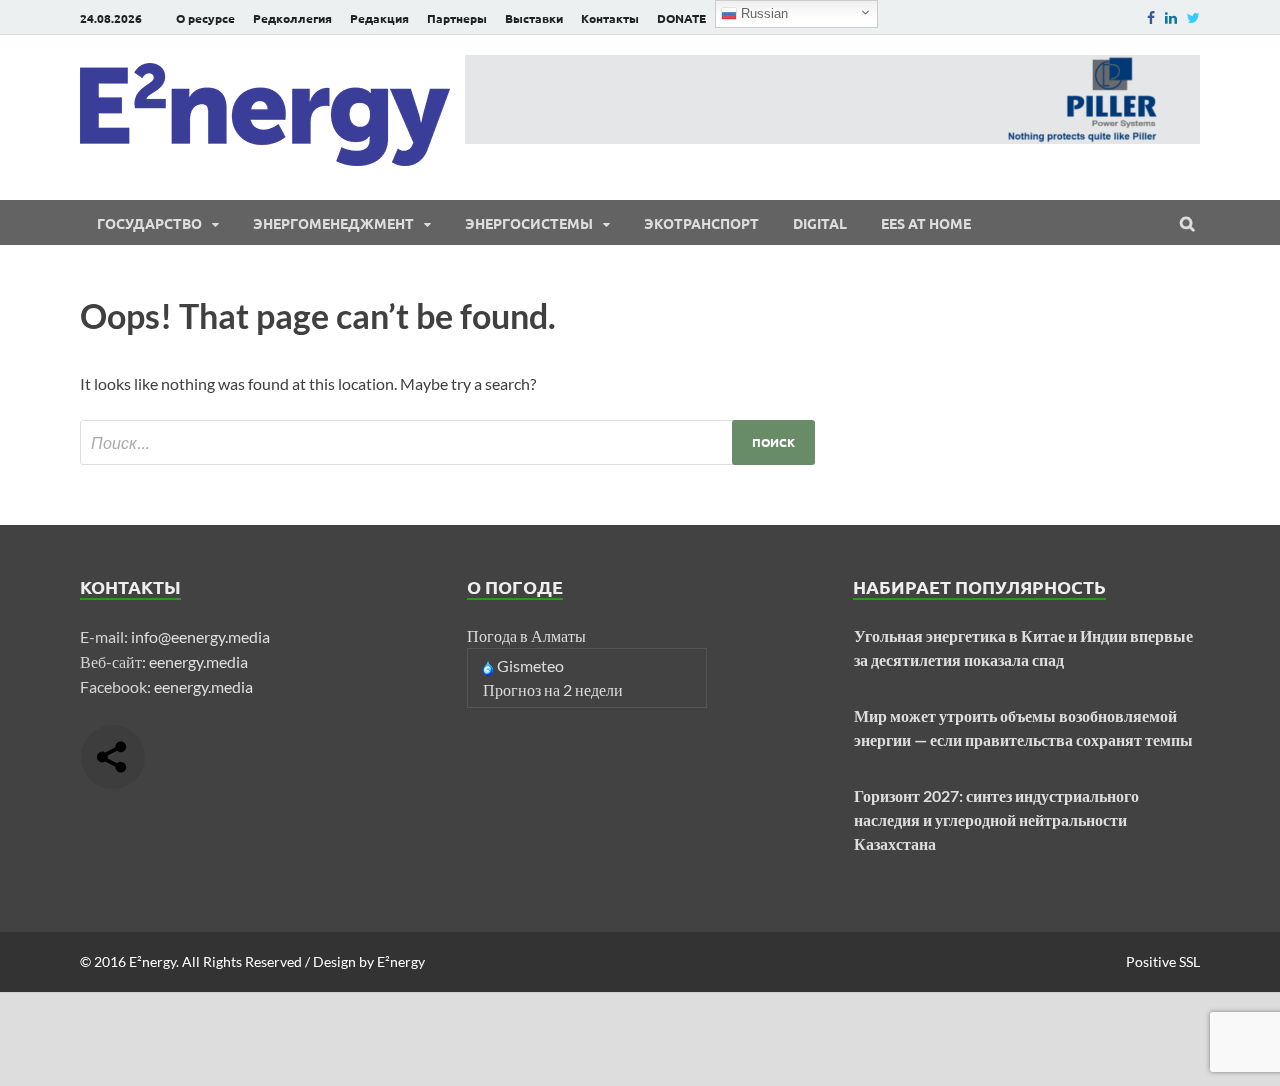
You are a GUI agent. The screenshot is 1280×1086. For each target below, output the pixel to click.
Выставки (534, 18)
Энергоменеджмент (333, 223)
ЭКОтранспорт (701, 223)
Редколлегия (292, 18)
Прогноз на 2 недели (553, 689)
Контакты (610, 18)
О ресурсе (205, 18)
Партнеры (457, 18)
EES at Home (926, 223)
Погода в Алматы (526, 635)
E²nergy (152, 961)
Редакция (379, 18)
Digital (820, 223)
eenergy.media (198, 661)
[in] (1171, 17)
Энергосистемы (529, 223)
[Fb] (1151, 17)
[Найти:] (447, 442)
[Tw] (1193, 17)
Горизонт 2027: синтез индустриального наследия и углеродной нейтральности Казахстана (996, 819)
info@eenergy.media (200, 636)
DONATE (681, 18)
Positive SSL (1163, 961)
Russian (762, 13)
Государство (149, 223)
